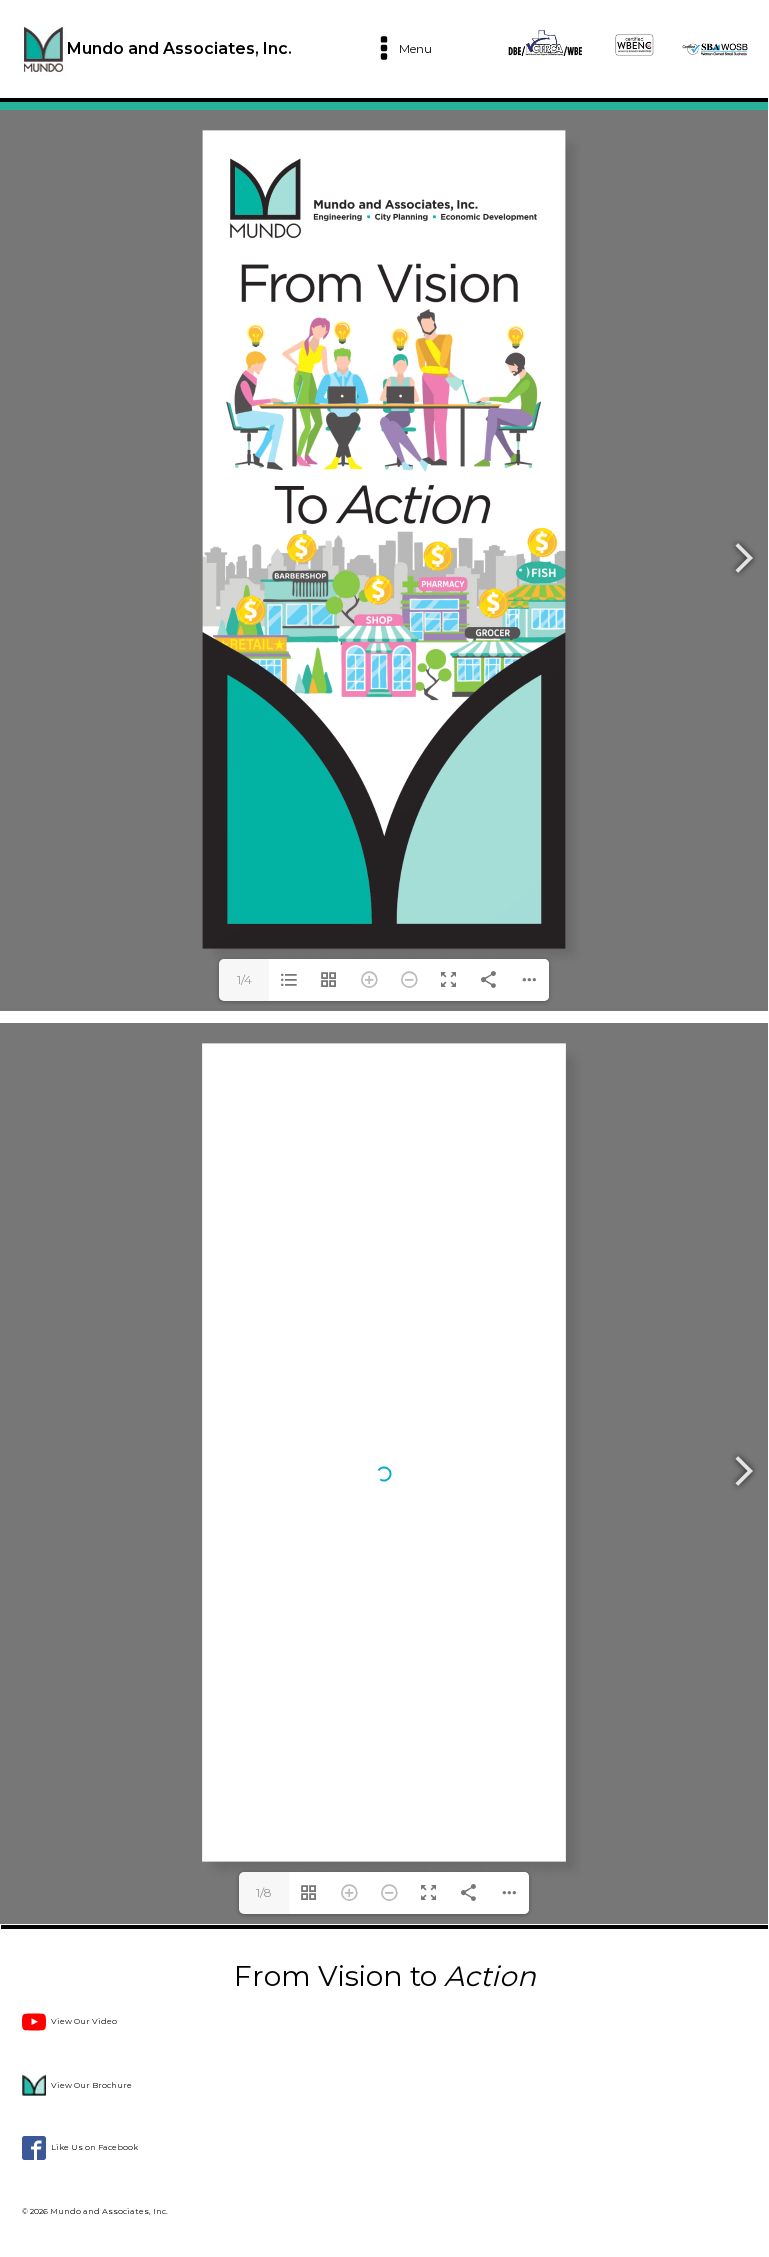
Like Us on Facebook (94, 2147)
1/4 (244, 979)
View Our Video (84, 2021)
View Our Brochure (91, 2085)
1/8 (264, 1892)
